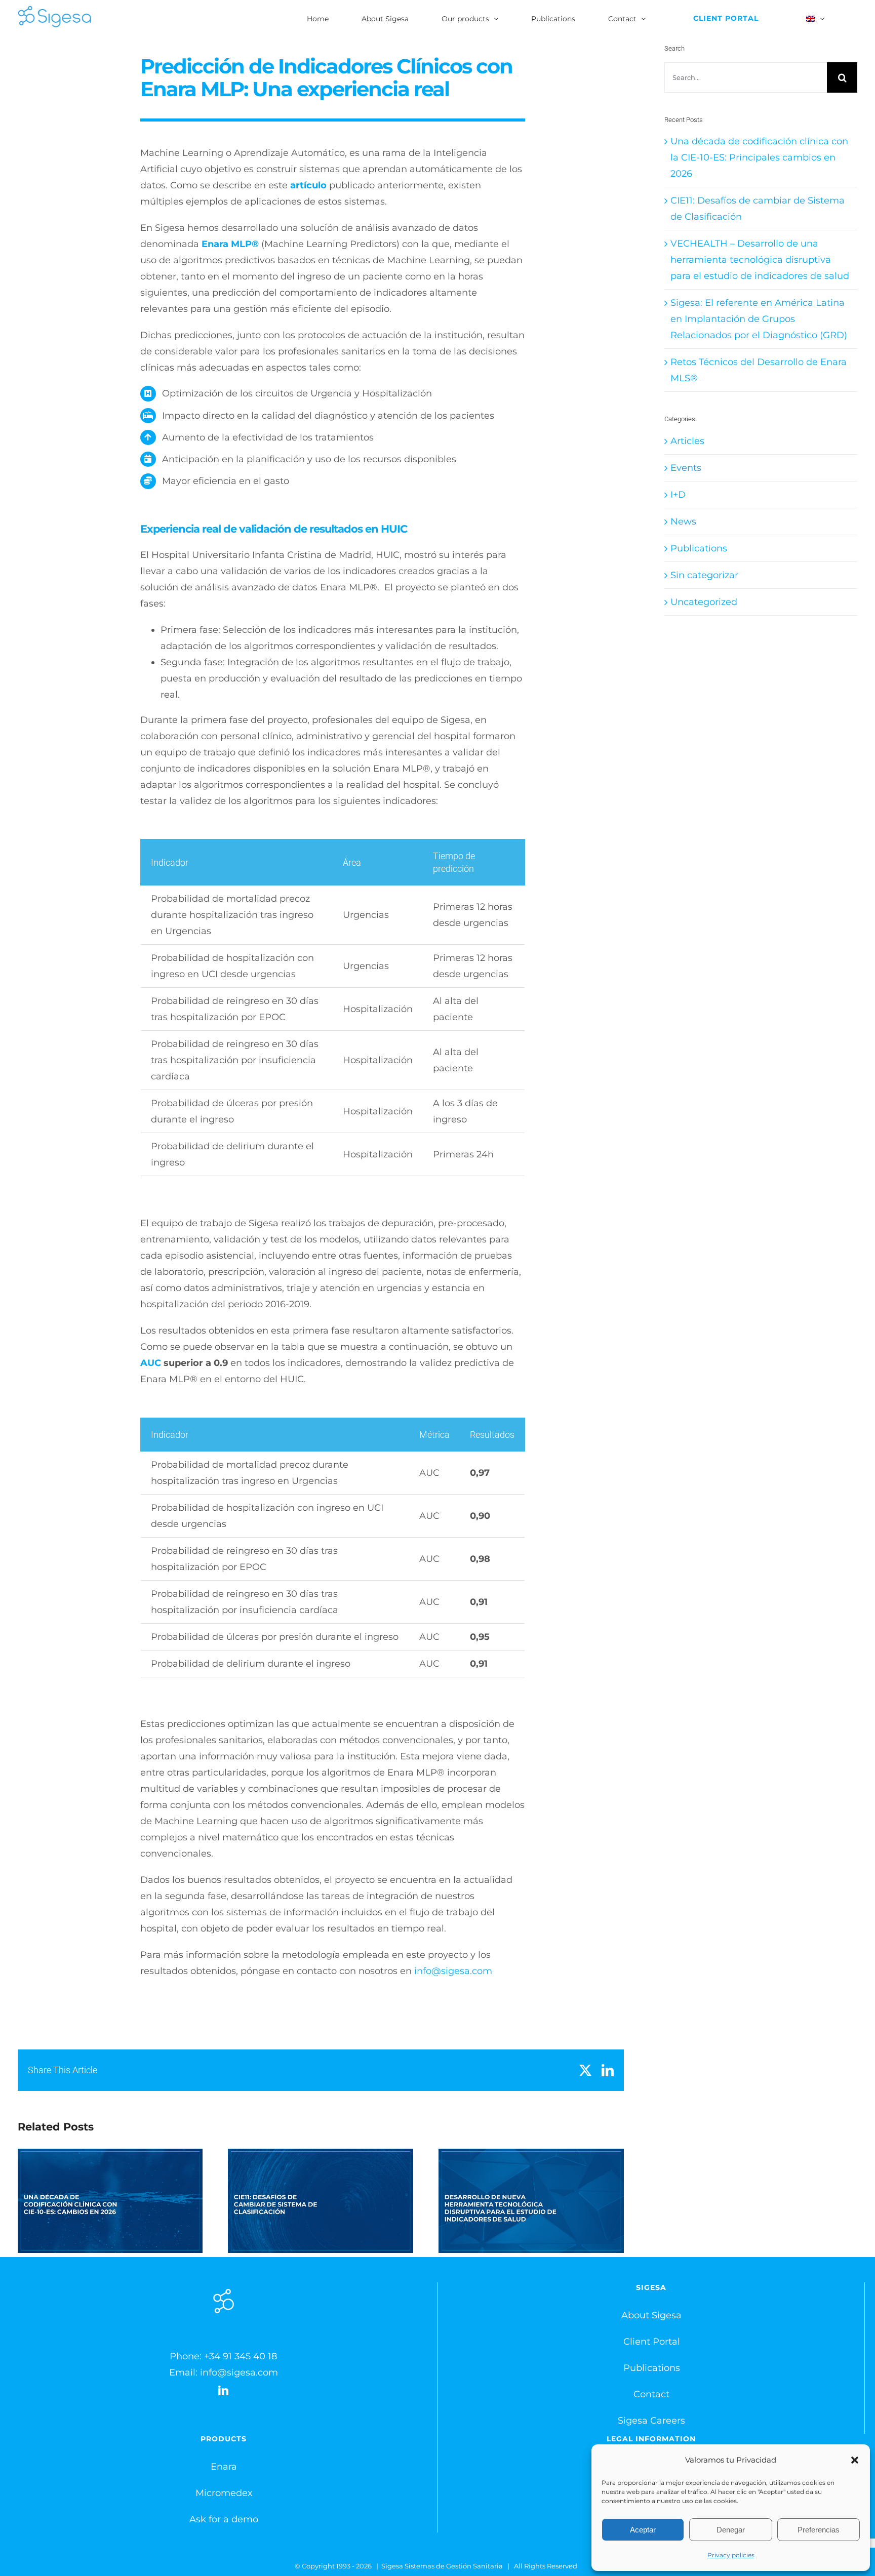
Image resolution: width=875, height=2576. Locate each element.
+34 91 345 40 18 (241, 2356)
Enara (224, 2467)
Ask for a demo (224, 2519)
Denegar (731, 2530)
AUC (151, 1363)
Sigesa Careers (651, 2421)
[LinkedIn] (223, 2391)
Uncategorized (704, 602)
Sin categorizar (704, 575)
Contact (651, 2394)
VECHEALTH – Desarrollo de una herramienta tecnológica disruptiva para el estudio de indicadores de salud (531, 2201)
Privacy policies (731, 2555)
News (683, 521)
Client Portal (652, 2342)
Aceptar (643, 2530)
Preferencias (819, 2530)
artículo (308, 185)
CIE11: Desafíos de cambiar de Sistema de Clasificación (321, 2201)
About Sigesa (651, 2315)
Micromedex (224, 2493)
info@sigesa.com (453, 1971)
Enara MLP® (230, 244)
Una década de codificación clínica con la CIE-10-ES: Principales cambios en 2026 (110, 2201)
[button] (855, 2460)
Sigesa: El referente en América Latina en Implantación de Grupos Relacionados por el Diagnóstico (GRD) (759, 319)
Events (686, 468)
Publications (699, 548)
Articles (687, 441)
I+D (678, 495)
